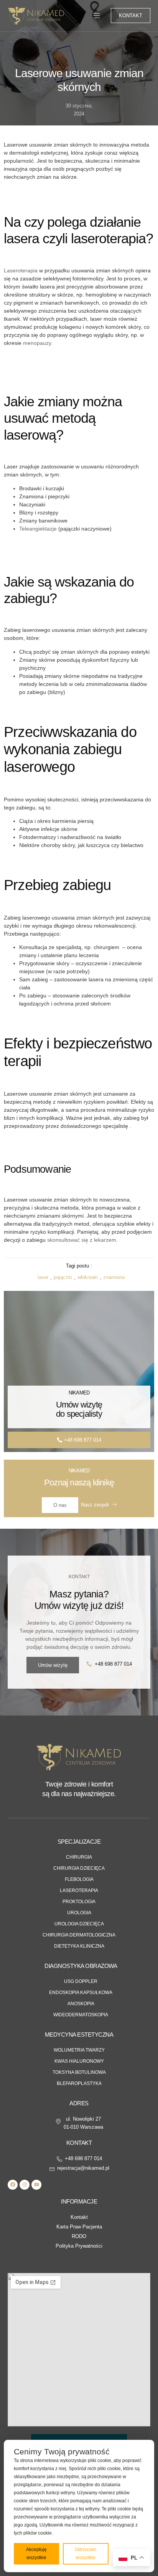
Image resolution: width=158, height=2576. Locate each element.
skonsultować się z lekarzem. (82, 1240)
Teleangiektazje (38, 529)
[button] (97, 16)
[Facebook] (13, 2185)
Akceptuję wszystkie (36, 2554)
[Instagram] (25, 2185)
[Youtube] (36, 2185)
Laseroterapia (21, 270)
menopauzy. (37, 343)
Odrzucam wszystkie (86, 2554)
